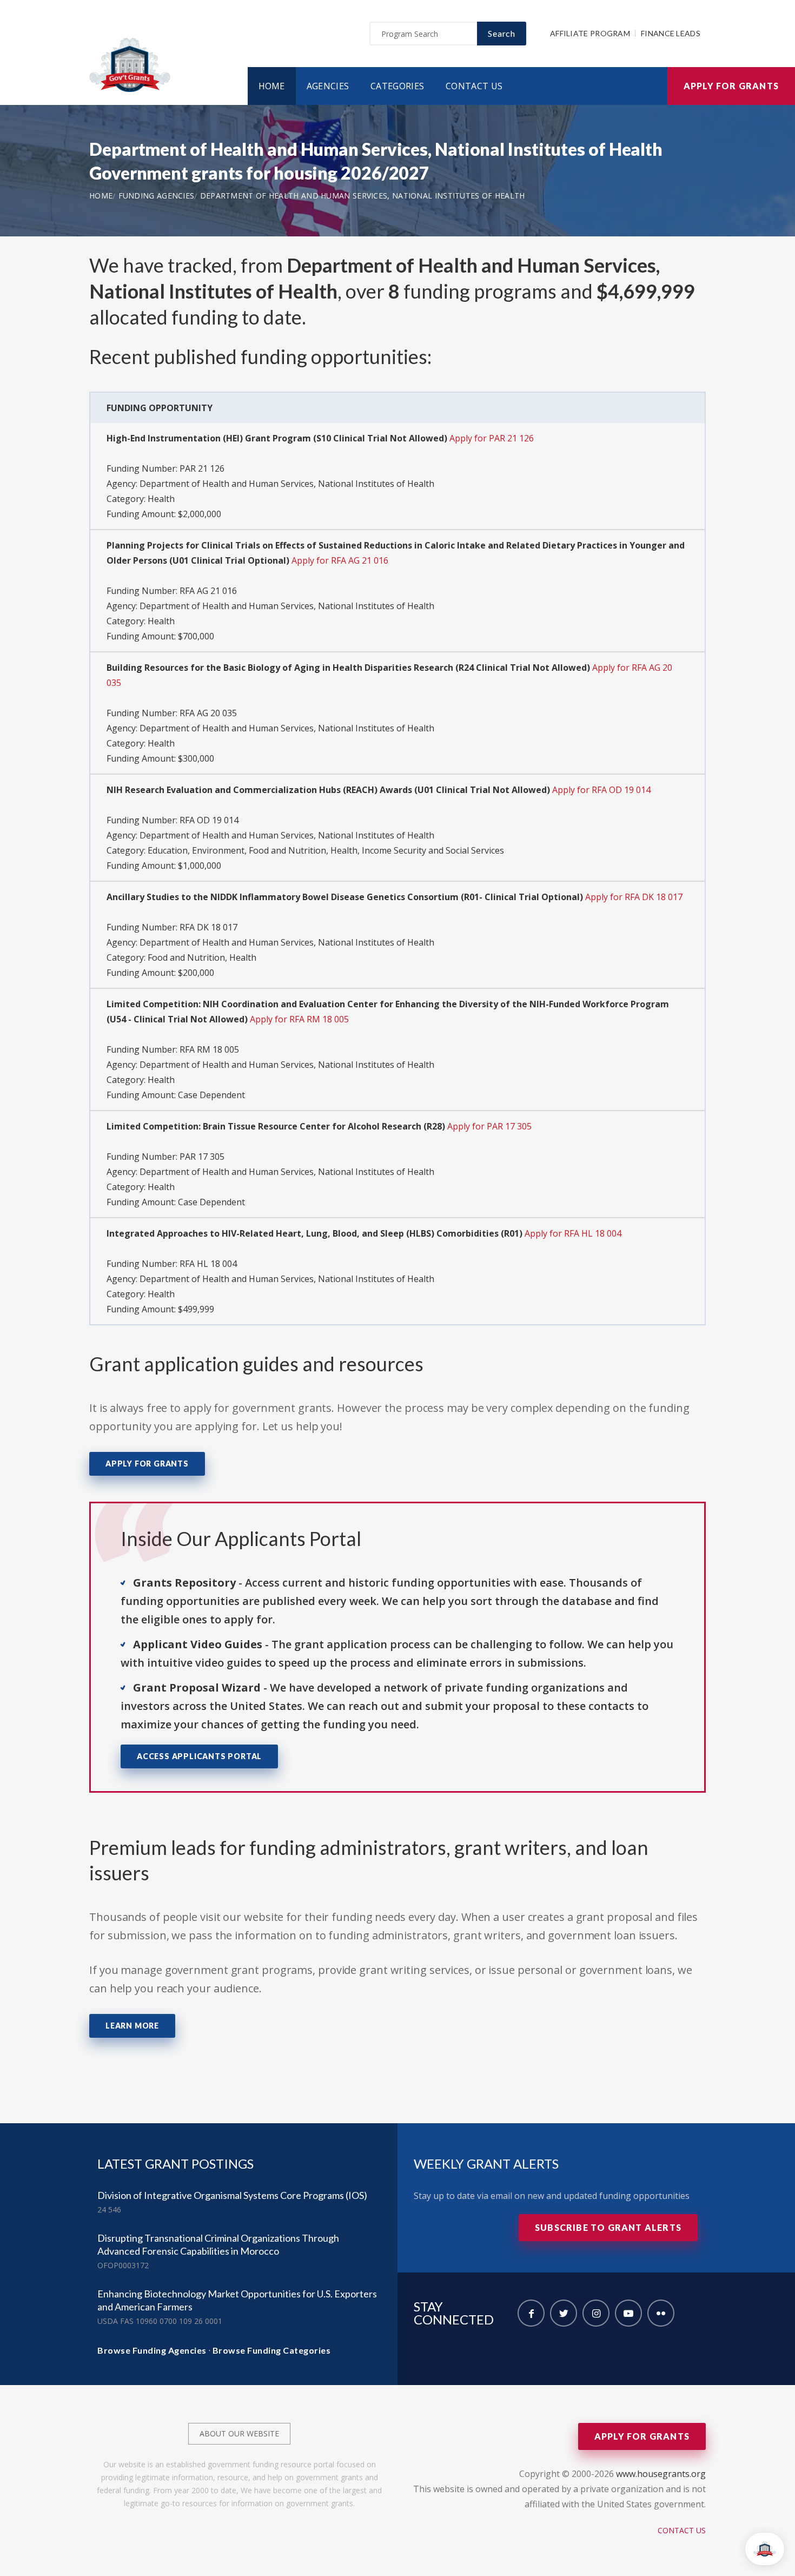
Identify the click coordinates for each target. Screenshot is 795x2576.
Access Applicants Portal (199, 1756)
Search (502, 33)
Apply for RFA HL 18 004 (573, 1233)
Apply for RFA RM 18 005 (299, 1019)
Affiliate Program (590, 33)
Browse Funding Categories (272, 2350)
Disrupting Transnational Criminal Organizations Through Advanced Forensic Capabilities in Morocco (218, 2244)
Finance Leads (671, 33)
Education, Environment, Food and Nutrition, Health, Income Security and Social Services (326, 850)
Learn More (132, 2026)
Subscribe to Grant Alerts (608, 2227)
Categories (397, 86)
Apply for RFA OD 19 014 (601, 790)
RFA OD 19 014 (209, 820)
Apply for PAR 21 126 (492, 438)
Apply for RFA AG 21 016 (340, 560)
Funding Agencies (157, 196)
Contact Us (474, 86)
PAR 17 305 (202, 1157)
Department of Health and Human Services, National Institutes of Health (363, 196)
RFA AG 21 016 (208, 591)
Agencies (328, 86)
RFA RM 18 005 (209, 1049)
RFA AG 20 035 (208, 713)
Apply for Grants (731, 86)
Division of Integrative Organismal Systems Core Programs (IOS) (232, 2195)
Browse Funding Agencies (152, 2350)
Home (272, 86)
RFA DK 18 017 (208, 927)
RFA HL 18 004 (208, 1264)
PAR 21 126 (202, 468)
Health (161, 499)
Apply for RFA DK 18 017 (634, 897)
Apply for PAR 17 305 (489, 1126)
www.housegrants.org (661, 2474)
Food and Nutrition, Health (202, 957)
